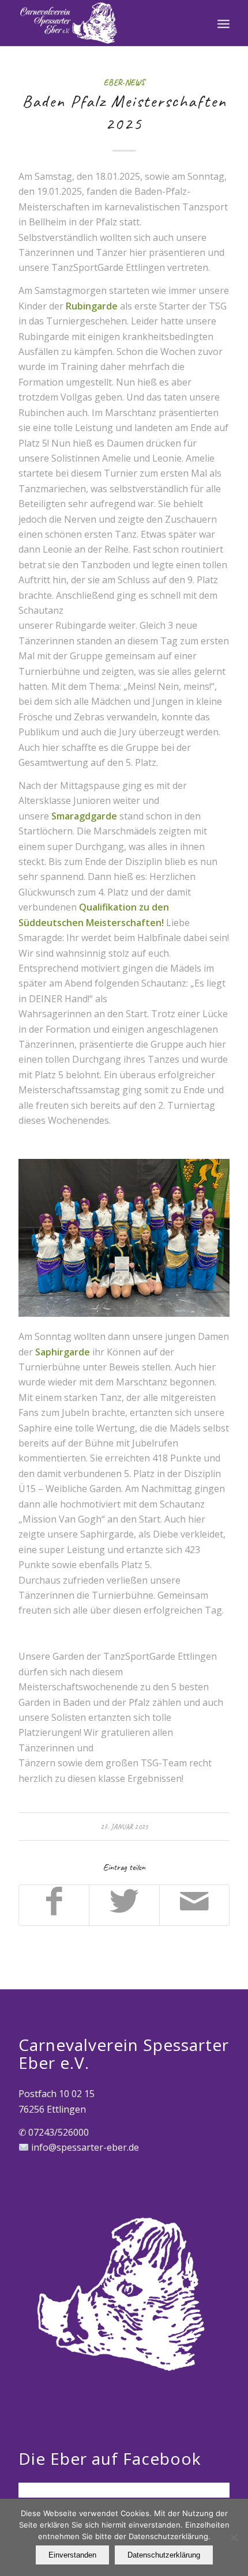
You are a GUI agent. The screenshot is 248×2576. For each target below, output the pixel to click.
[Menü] (223, 23)
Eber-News (124, 82)
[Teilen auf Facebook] (54, 1905)
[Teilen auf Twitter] (124, 1905)
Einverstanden (72, 2555)
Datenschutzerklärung (164, 2555)
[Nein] (234, 2537)
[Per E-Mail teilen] (194, 1905)
